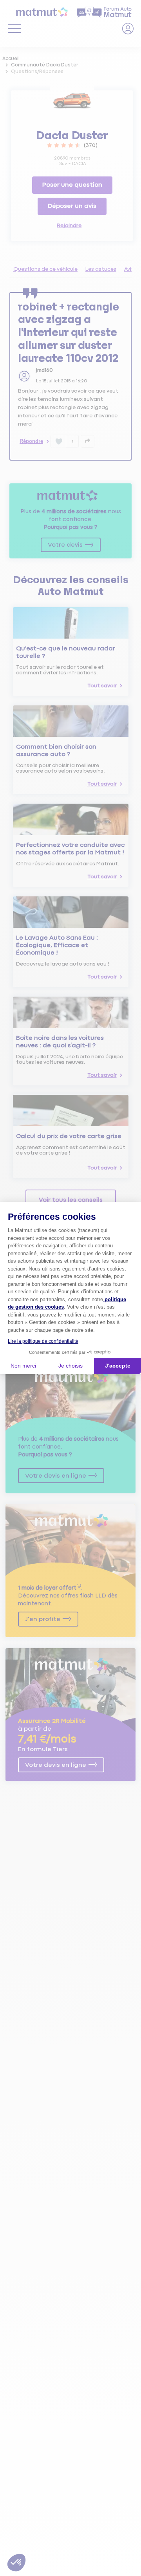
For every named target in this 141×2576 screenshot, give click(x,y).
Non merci (23, 1366)
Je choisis (70, 1366)
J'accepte (118, 1366)
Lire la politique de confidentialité (43, 1341)
